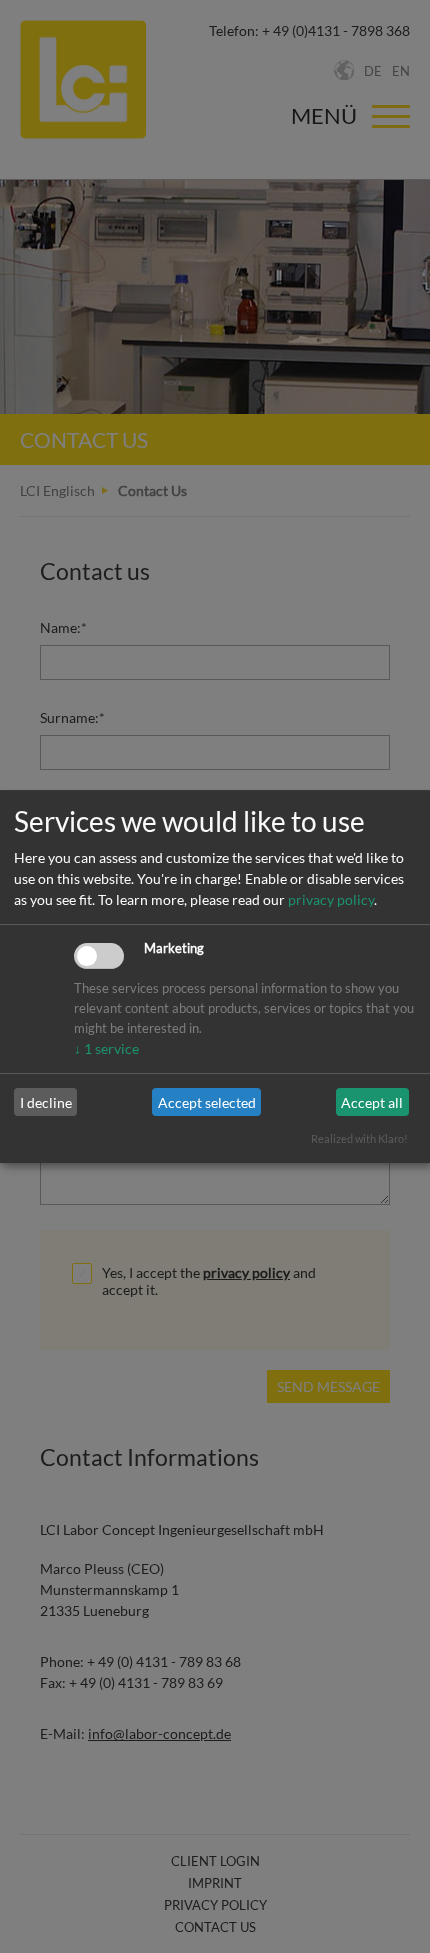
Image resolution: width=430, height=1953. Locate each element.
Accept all (372, 1102)
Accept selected (207, 1102)
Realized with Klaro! (359, 1138)
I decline (46, 1102)
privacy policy (331, 899)
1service (106, 1048)
